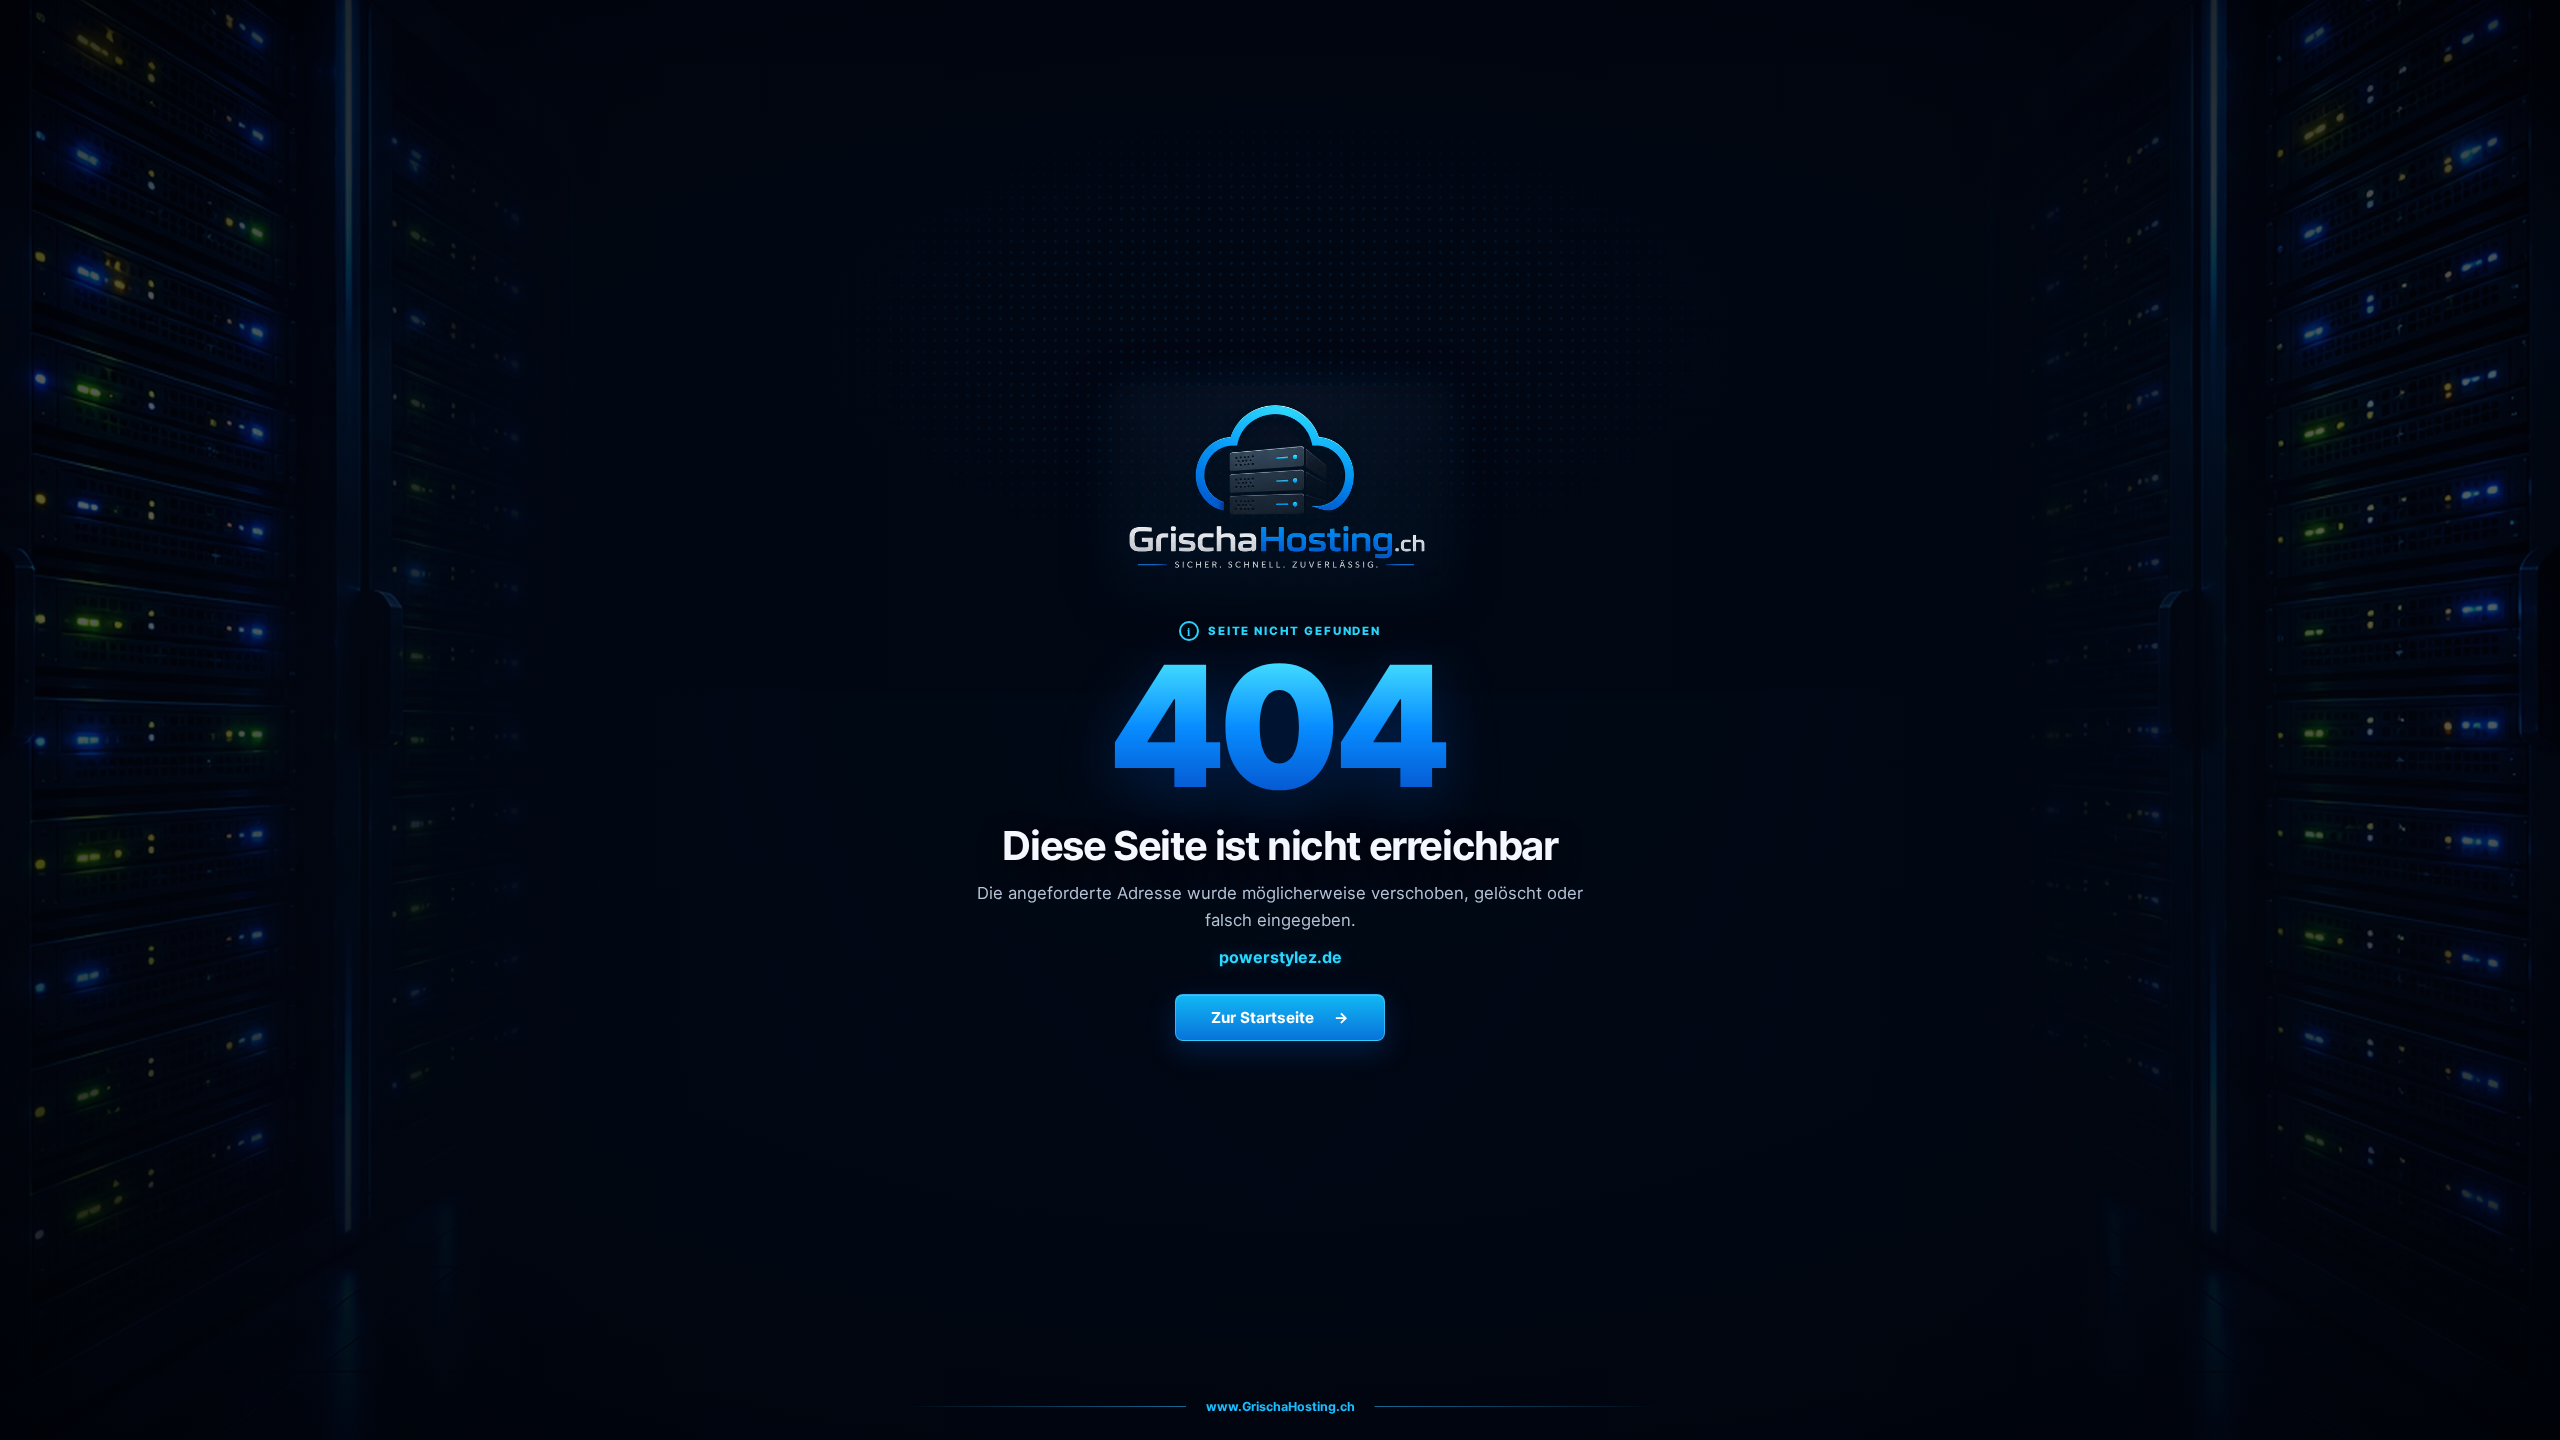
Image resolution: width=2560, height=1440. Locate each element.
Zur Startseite (1280, 1017)
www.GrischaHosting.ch (1280, 1406)
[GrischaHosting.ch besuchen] (1280, 485)
